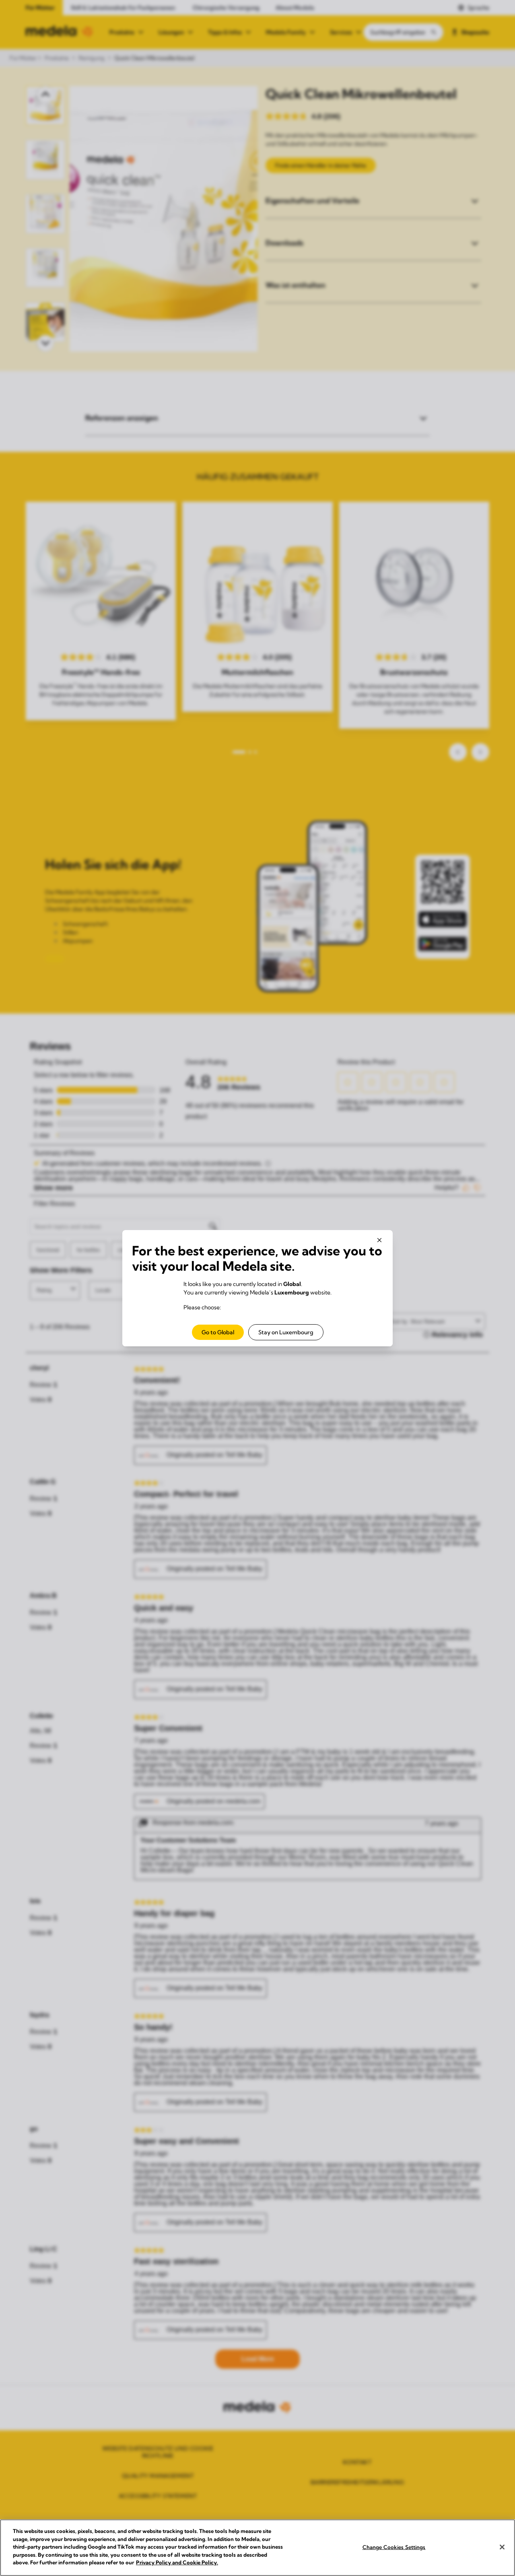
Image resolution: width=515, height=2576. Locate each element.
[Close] (502, 2547)
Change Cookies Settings (394, 2547)
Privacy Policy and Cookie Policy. (177, 2562)
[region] (257, 2548)
